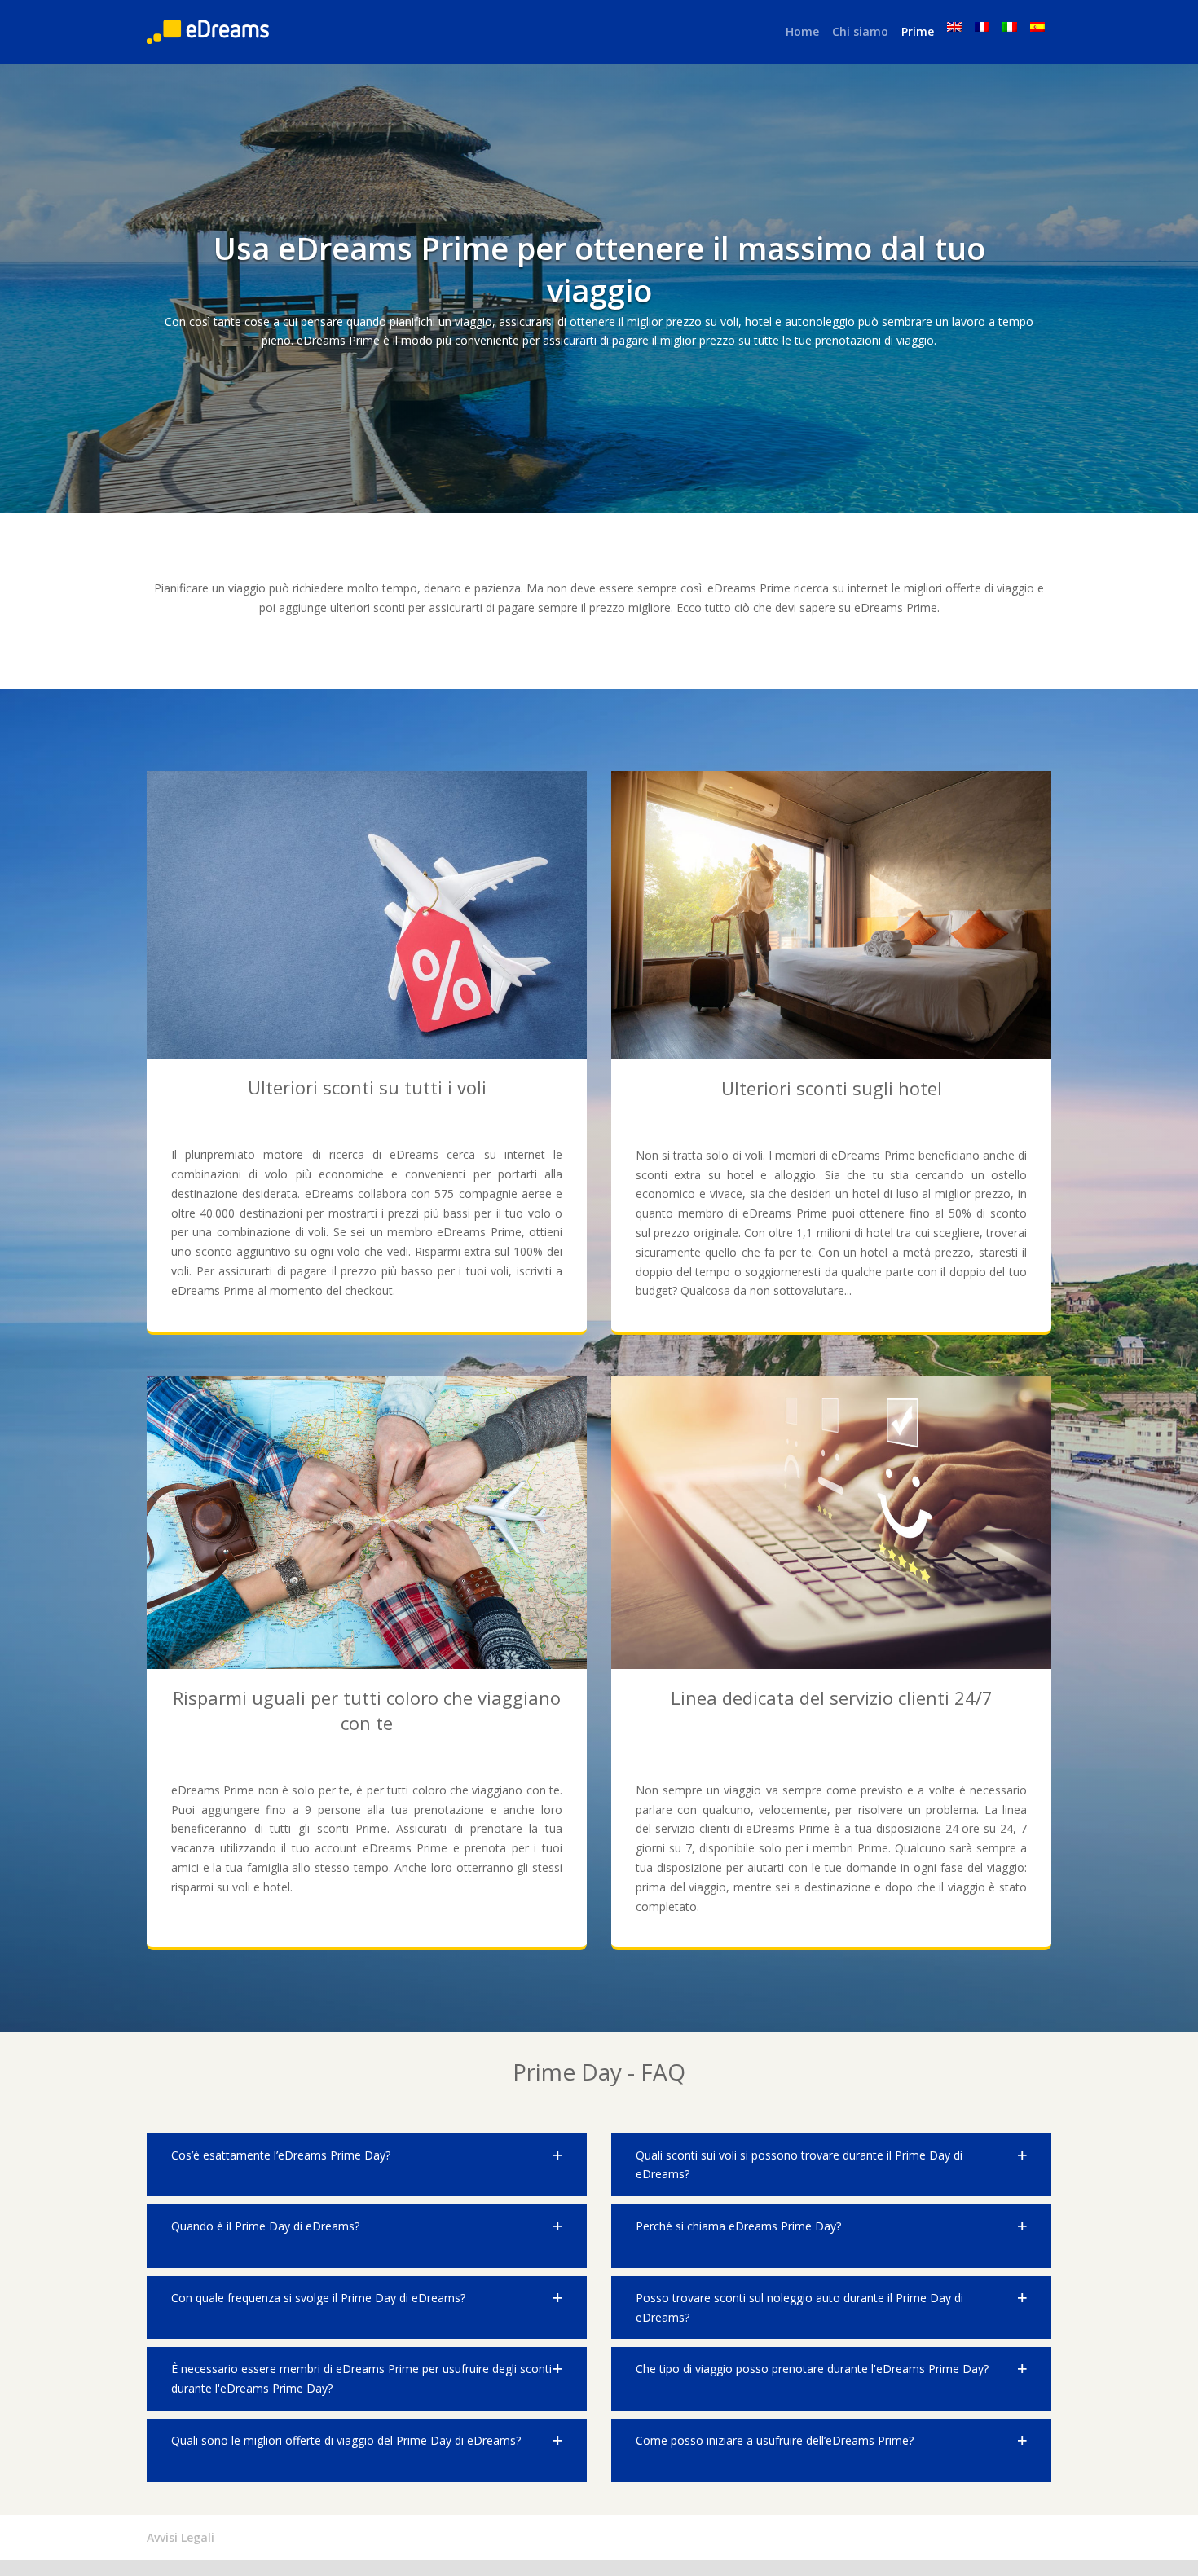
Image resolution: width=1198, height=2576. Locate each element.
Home (802, 31)
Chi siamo (860, 31)
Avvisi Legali (181, 2537)
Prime (918, 31)
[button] (367, 2165)
